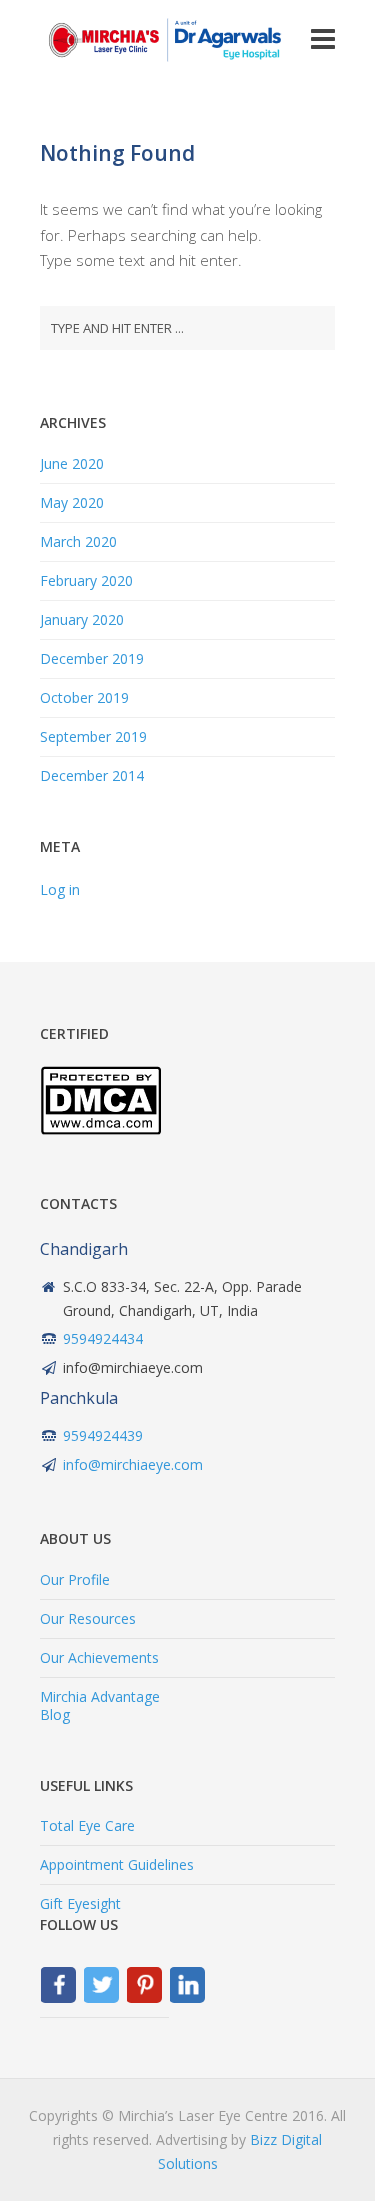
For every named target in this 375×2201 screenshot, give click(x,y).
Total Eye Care (87, 1825)
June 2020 (72, 463)
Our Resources (88, 1618)
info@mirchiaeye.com (133, 1464)
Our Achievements (99, 1657)
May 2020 (72, 502)
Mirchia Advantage (100, 1696)
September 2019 (93, 736)
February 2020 (86, 580)
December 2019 (92, 658)
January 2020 (82, 619)
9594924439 (103, 1435)
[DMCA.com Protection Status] (100, 1129)
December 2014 (92, 775)
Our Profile (75, 1579)
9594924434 (103, 1338)
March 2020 (78, 541)
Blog (55, 1714)
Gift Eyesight (80, 1903)
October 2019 (84, 697)
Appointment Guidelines (117, 1864)
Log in (60, 889)
